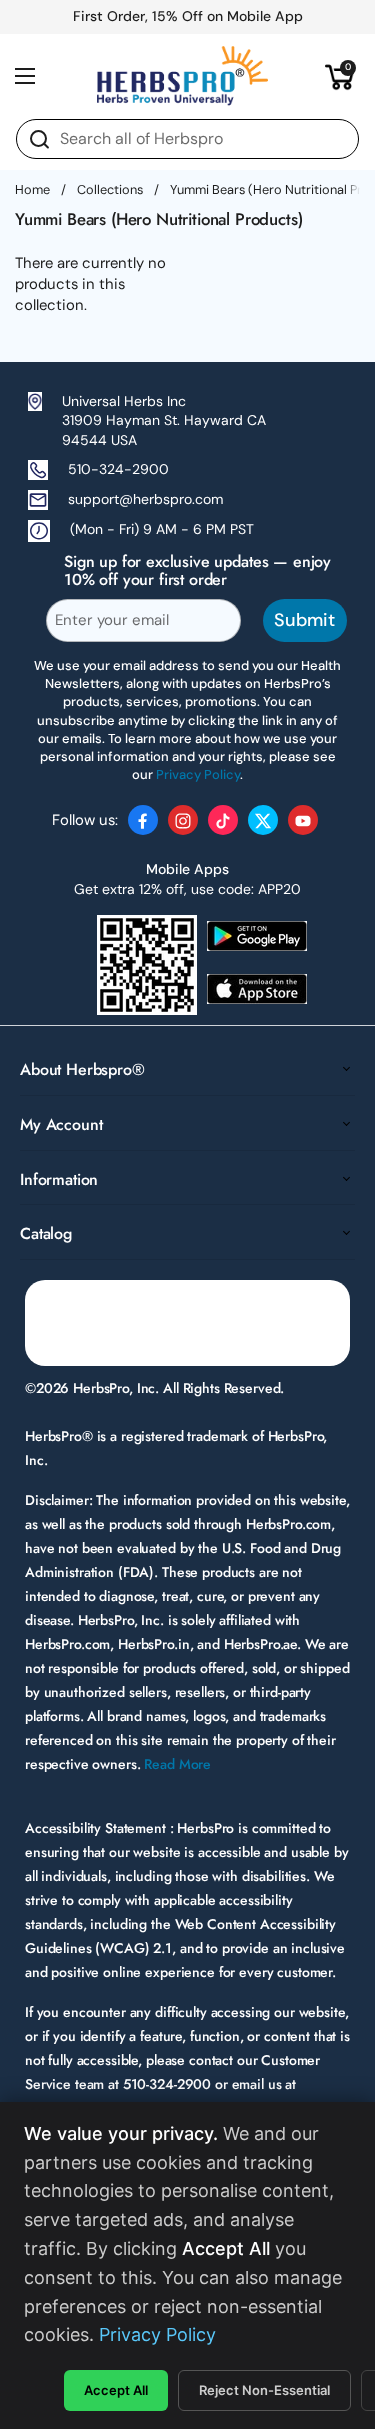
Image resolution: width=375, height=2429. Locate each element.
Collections (110, 189)
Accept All (116, 2390)
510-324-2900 (118, 469)
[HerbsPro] (183, 76)
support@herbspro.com (145, 499)
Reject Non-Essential (264, 2390)
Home (32, 189)
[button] (340, 76)
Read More (177, 1764)
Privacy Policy (157, 2334)
